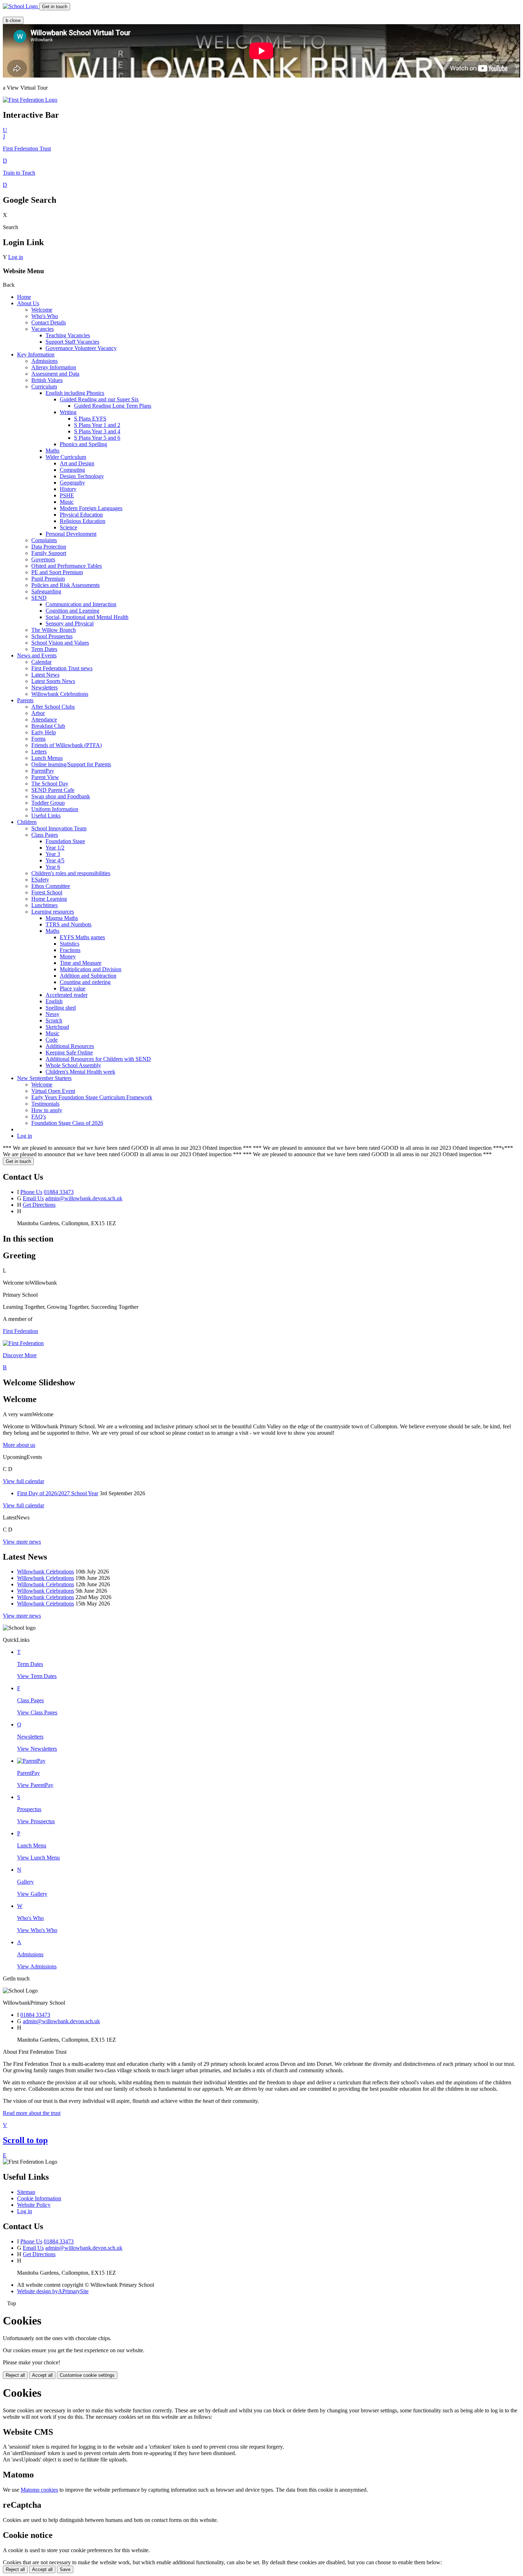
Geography (72, 483)
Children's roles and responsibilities (71, 873)
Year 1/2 (55, 848)
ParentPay (43, 771)
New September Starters (44, 1078)
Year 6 (53, 867)
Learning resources (53, 912)
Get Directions (39, 1205)
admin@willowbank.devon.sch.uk (84, 1198)
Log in (16, 257)
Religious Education (83, 521)
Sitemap (26, 2192)
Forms (38, 739)
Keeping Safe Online (69, 1052)
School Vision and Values (60, 643)
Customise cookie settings (87, 2375)
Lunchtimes (44, 905)
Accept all (42, 2375)
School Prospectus (52, 636)
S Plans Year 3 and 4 (97, 431)
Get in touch (55, 7)
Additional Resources (70, 1046)
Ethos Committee (51, 886)
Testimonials (45, 1104)
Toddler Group (48, 803)
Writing (68, 412)
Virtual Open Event (53, 1091)
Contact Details (49, 322)
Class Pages (45, 835)
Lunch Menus (47, 758)
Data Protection (49, 547)
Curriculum (44, 387)
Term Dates (44, 649)
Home (24, 297)
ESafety (40, 880)
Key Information (36, 355)
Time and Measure (81, 963)
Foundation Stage (65, 841)
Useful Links (46, 816)
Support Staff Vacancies (72, 342)
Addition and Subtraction (88, 976)
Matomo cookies (39, 2490)
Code (52, 1040)
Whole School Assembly (73, 1065)
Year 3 (53, 854)
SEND (39, 598)
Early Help (44, 732)
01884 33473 (59, 1192)
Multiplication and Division (91, 969)
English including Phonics (75, 393)
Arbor (38, 713)
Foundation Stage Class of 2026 (67, 1123)
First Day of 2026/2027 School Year (58, 1493)
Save (65, 2569)
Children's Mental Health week (80, 1072)
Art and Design (77, 463)
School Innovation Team (59, 828)
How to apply (47, 1110)
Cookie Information (39, 2198)
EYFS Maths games (82, 937)
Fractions (70, 950)
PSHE (67, 495)
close (13, 20)
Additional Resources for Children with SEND (98, 1059)
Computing (72, 470)
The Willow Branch (54, 630)
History (68, 489)
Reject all (15, 2375)
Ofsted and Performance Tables (67, 566)
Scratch (54, 1020)
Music (67, 502)
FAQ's (39, 1117)
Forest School (47, 892)
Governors (43, 559)
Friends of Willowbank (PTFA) (67, 745)
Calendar (41, 662)
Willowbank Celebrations (60, 694)
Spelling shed (61, 1008)
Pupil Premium (48, 579)
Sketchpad (57, 1027)
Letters (39, 752)
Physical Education (81, 515)
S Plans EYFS (90, 419)
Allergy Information (54, 367)
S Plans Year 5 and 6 (97, 438)
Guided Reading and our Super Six (99, 399)
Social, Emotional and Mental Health (87, 617)
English (54, 1001)
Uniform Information (55, 809)
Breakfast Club (48, 726)
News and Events (37, 655)
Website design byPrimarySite (53, 2291)
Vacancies (43, 329)
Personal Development (71, 534)
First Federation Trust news (62, 668)
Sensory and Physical (70, 623)
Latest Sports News (53, 681)
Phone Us (31, 1192)
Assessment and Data (55, 374)
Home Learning (49, 899)
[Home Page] (21, 6)
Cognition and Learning (72, 611)
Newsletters (44, 687)
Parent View (45, 777)
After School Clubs (53, 707)
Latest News (45, 675)
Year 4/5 (55, 860)
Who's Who (45, 316)
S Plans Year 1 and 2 (97, 425)
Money (68, 956)
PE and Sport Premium (57, 572)
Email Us (33, 1198)
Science (68, 527)
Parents (25, 700)
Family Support (49, 553)
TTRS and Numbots (68, 924)
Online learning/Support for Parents (71, 764)
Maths (52, 451)
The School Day (50, 784)
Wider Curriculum (66, 457)
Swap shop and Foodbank (61, 796)
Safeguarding (46, 591)
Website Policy (34, 2205)
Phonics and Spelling (83, 444)
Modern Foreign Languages (91, 508)
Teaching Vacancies (68, 335)
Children (27, 822)
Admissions (44, 361)
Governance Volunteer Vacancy (81, 348)
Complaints (44, 540)
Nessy (52, 1014)
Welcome (42, 310)
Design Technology (82, 476)
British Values (47, 380)
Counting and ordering (85, 982)
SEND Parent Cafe (53, 790)
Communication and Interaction (81, 604)
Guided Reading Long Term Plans (113, 406)
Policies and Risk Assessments (65, 585)
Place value (73, 988)
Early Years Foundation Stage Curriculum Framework (92, 1097)
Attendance (44, 720)
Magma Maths (62, 918)
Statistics (70, 944)
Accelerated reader (67, 995)
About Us (28, 303)
